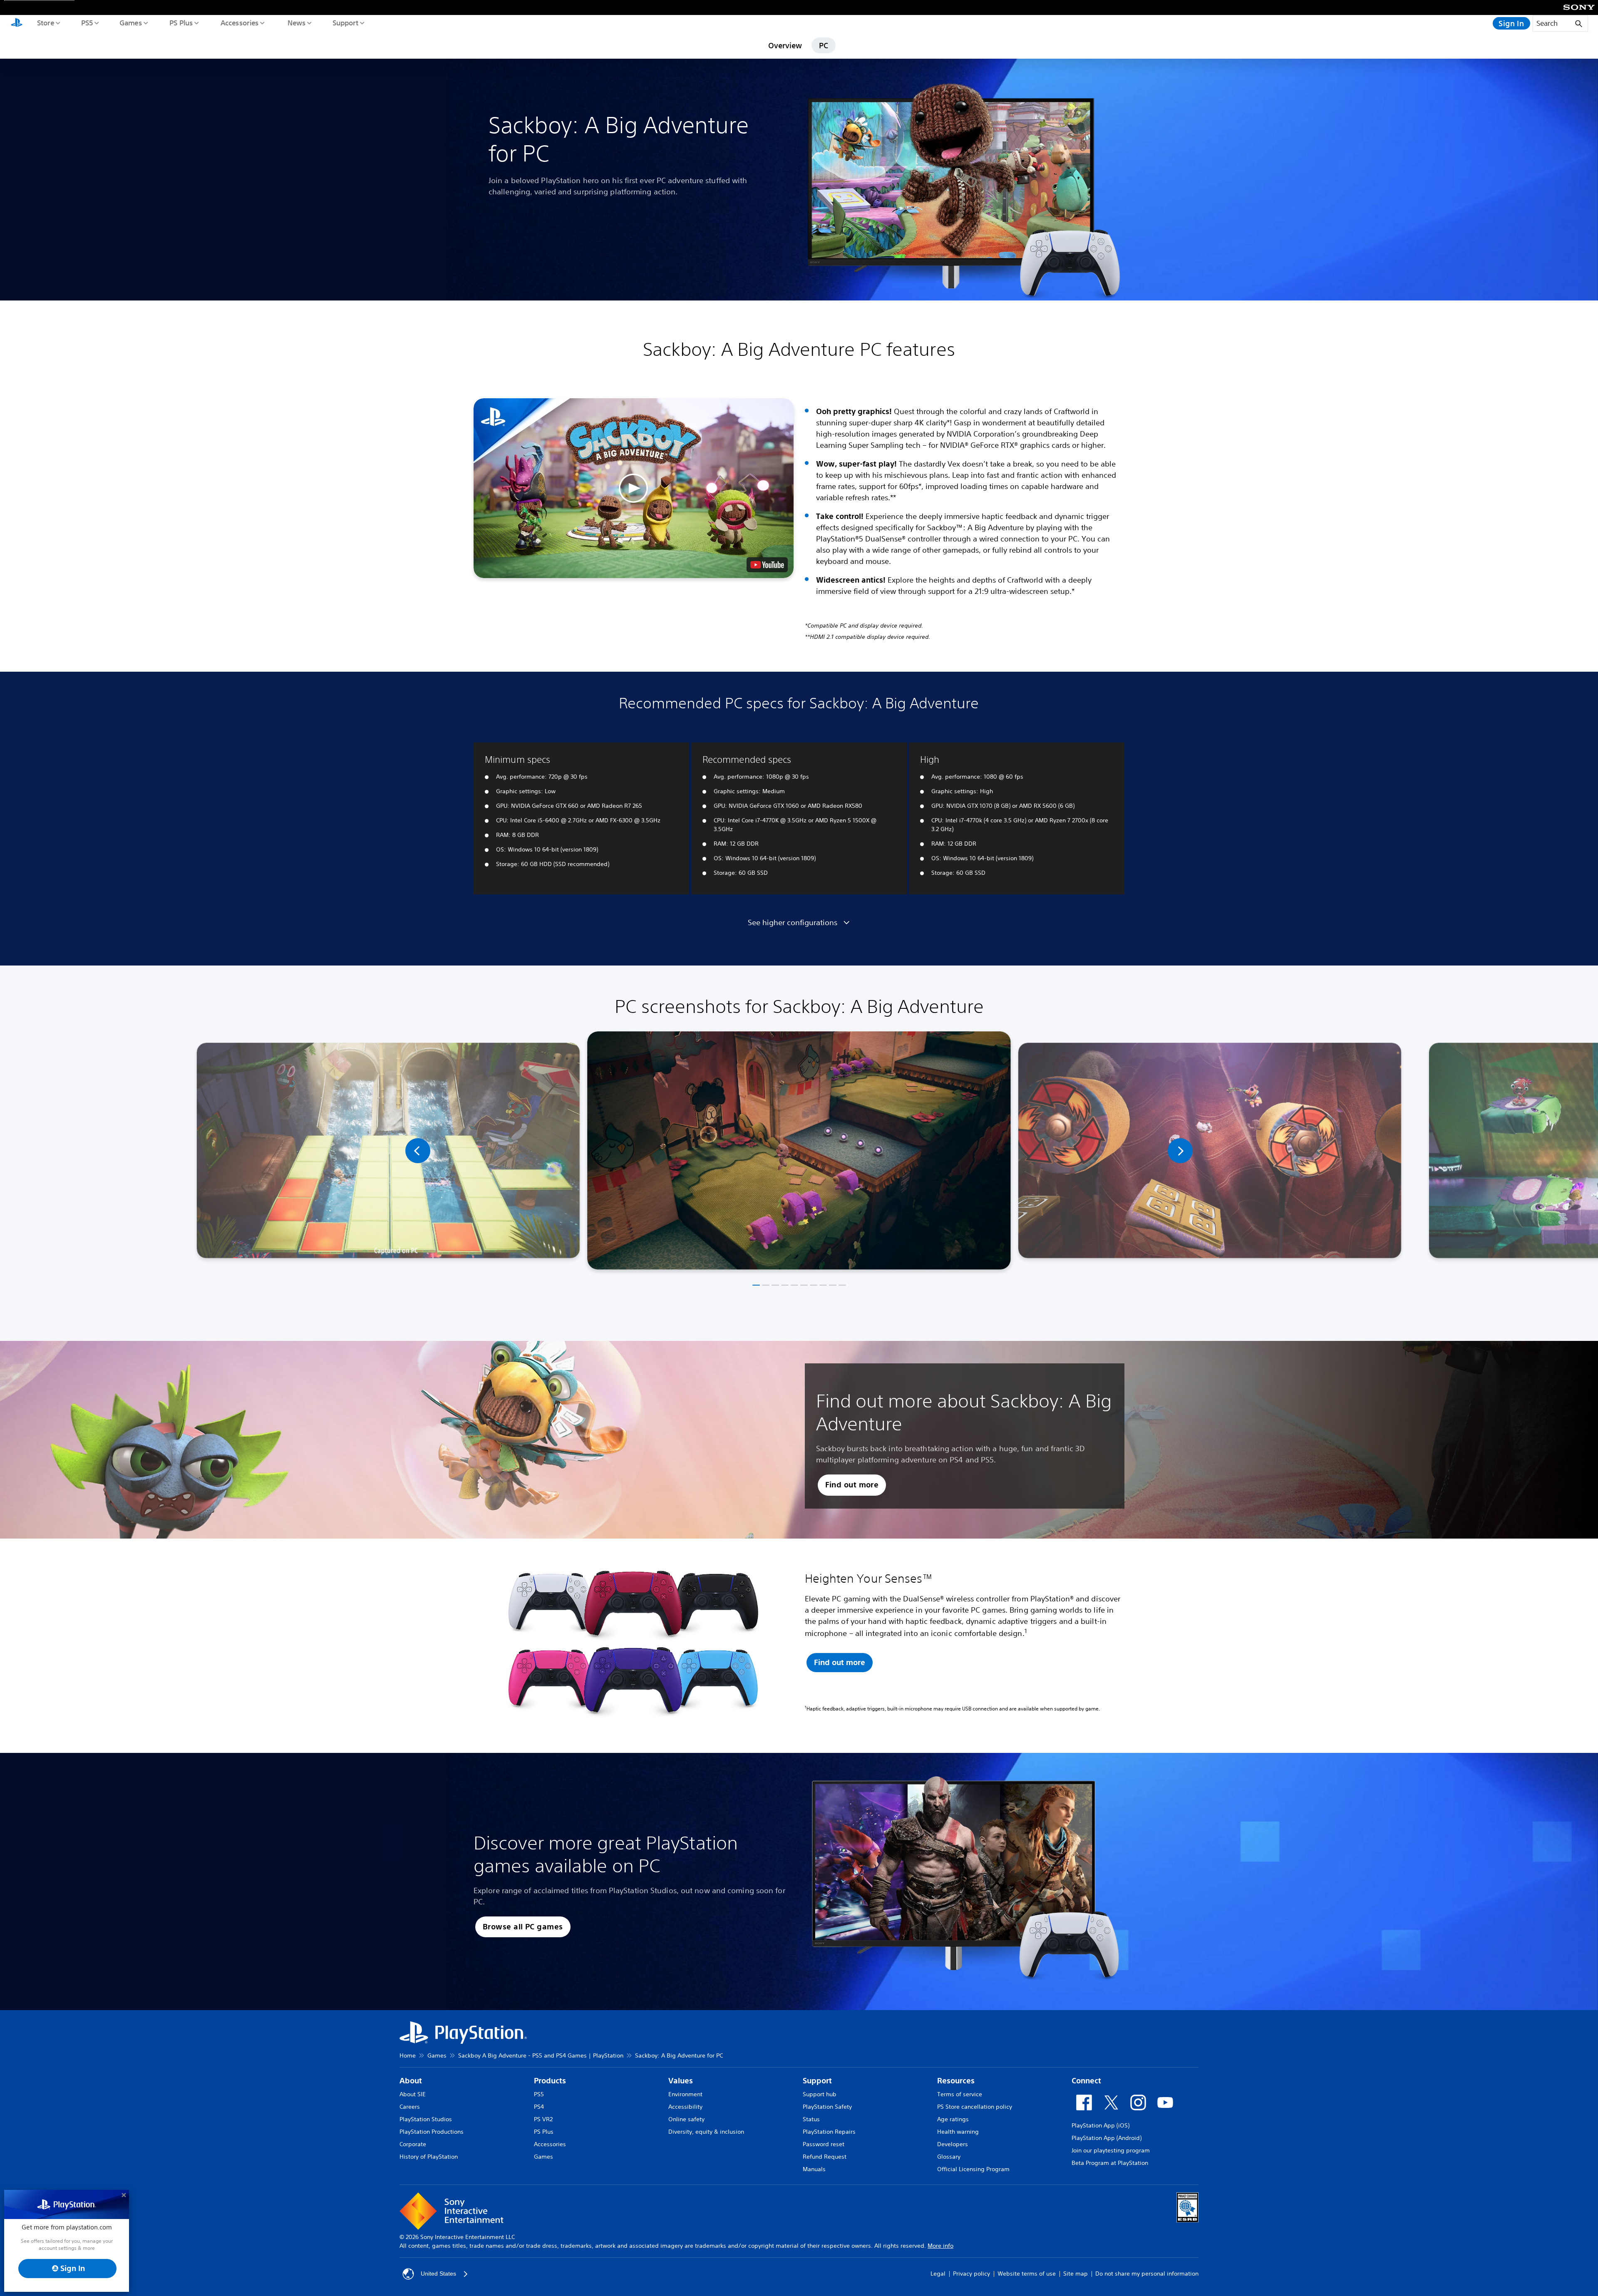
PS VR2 (543, 2119)
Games (130, 22)
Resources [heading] (956, 2081)
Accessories (239, 22)
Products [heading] (550, 2081)
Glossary (949, 2157)
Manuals (814, 2169)
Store (45, 22)
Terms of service (960, 2094)
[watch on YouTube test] (767, 565)
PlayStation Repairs (829, 2132)
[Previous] (418, 1151)
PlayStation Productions (432, 2132)
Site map (1076, 2274)
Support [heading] (817, 2081)
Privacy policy (971, 2274)
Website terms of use (1027, 2274)
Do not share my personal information (1147, 2274)
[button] (634, 488)
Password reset (824, 2144)
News (296, 22)
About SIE (413, 2094)
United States (438, 2274)
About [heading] (411, 2081)
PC (824, 45)
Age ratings (953, 2119)
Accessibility (685, 2107)
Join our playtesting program (1111, 2150)
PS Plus (181, 22)
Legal (938, 2274)
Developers (953, 2144)
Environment (685, 2094)
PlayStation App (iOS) (1100, 2125)
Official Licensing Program (973, 2169)
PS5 (87, 22)
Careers (410, 2107)
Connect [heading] (1086, 2081)
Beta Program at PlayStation (1110, 2163)
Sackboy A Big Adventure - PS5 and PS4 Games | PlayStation (541, 2055)
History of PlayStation (429, 2157)
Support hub (820, 2094)
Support (345, 22)
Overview (785, 45)
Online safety (686, 2119)
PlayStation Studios (426, 2119)
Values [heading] (681, 2081)
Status (811, 2119)
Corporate (413, 2144)
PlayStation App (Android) (1107, 2138)
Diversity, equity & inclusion (706, 2132)
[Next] (1180, 1151)
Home (408, 2055)
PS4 (539, 2107)
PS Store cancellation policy (975, 2107)
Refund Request (825, 2157)
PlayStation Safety (827, 2107)
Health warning (958, 2132)
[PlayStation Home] (17, 23)
